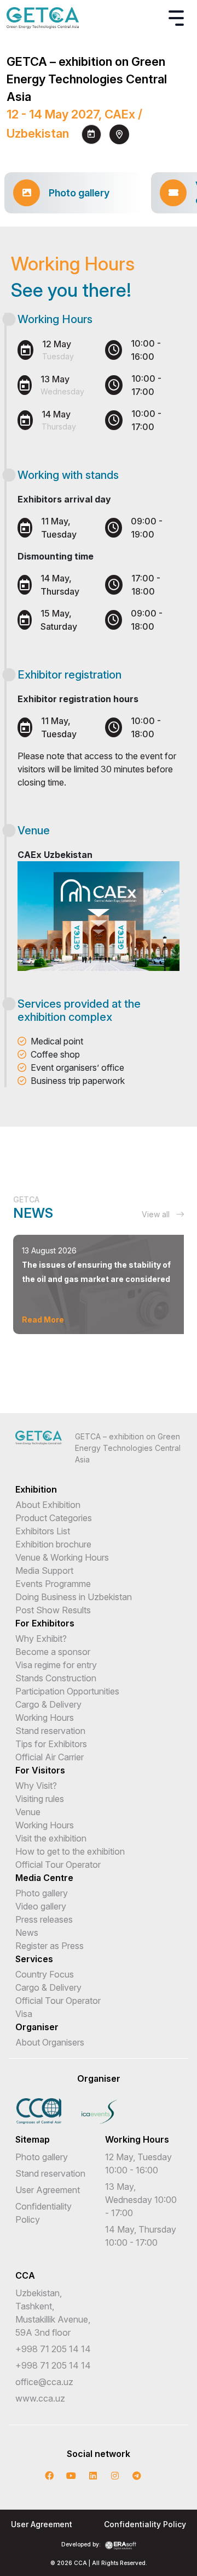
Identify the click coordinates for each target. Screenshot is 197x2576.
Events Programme (53, 1584)
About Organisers (50, 2042)
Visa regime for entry (56, 1665)
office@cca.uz (44, 2382)
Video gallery (41, 1906)
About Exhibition (48, 1505)
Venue (28, 1812)
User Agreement (48, 2190)
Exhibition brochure (53, 1544)
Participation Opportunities (67, 1691)
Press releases (44, 1919)
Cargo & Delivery (48, 1704)
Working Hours (45, 1718)
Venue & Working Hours (62, 1557)
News (27, 1933)
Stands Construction (56, 1678)
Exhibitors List (43, 1531)
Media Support (44, 1571)
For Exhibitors (45, 1623)
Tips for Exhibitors (51, 1744)
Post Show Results (53, 1610)
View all (157, 1214)
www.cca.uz (40, 2398)
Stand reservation (50, 1731)
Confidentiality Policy (145, 2524)
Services (34, 1959)
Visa (24, 2014)
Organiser (37, 2027)
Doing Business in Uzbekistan (74, 1597)
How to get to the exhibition (70, 1851)
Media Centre (44, 1878)
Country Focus (45, 1974)
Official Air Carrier (50, 1757)
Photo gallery (42, 1893)
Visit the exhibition (51, 1838)
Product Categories (54, 1518)
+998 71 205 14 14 (53, 2349)
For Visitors (40, 1770)
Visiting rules (40, 1799)
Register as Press (50, 1946)
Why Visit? (36, 1786)
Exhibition (36, 1489)
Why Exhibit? (41, 1639)
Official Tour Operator (58, 1865)
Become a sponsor (53, 1652)
